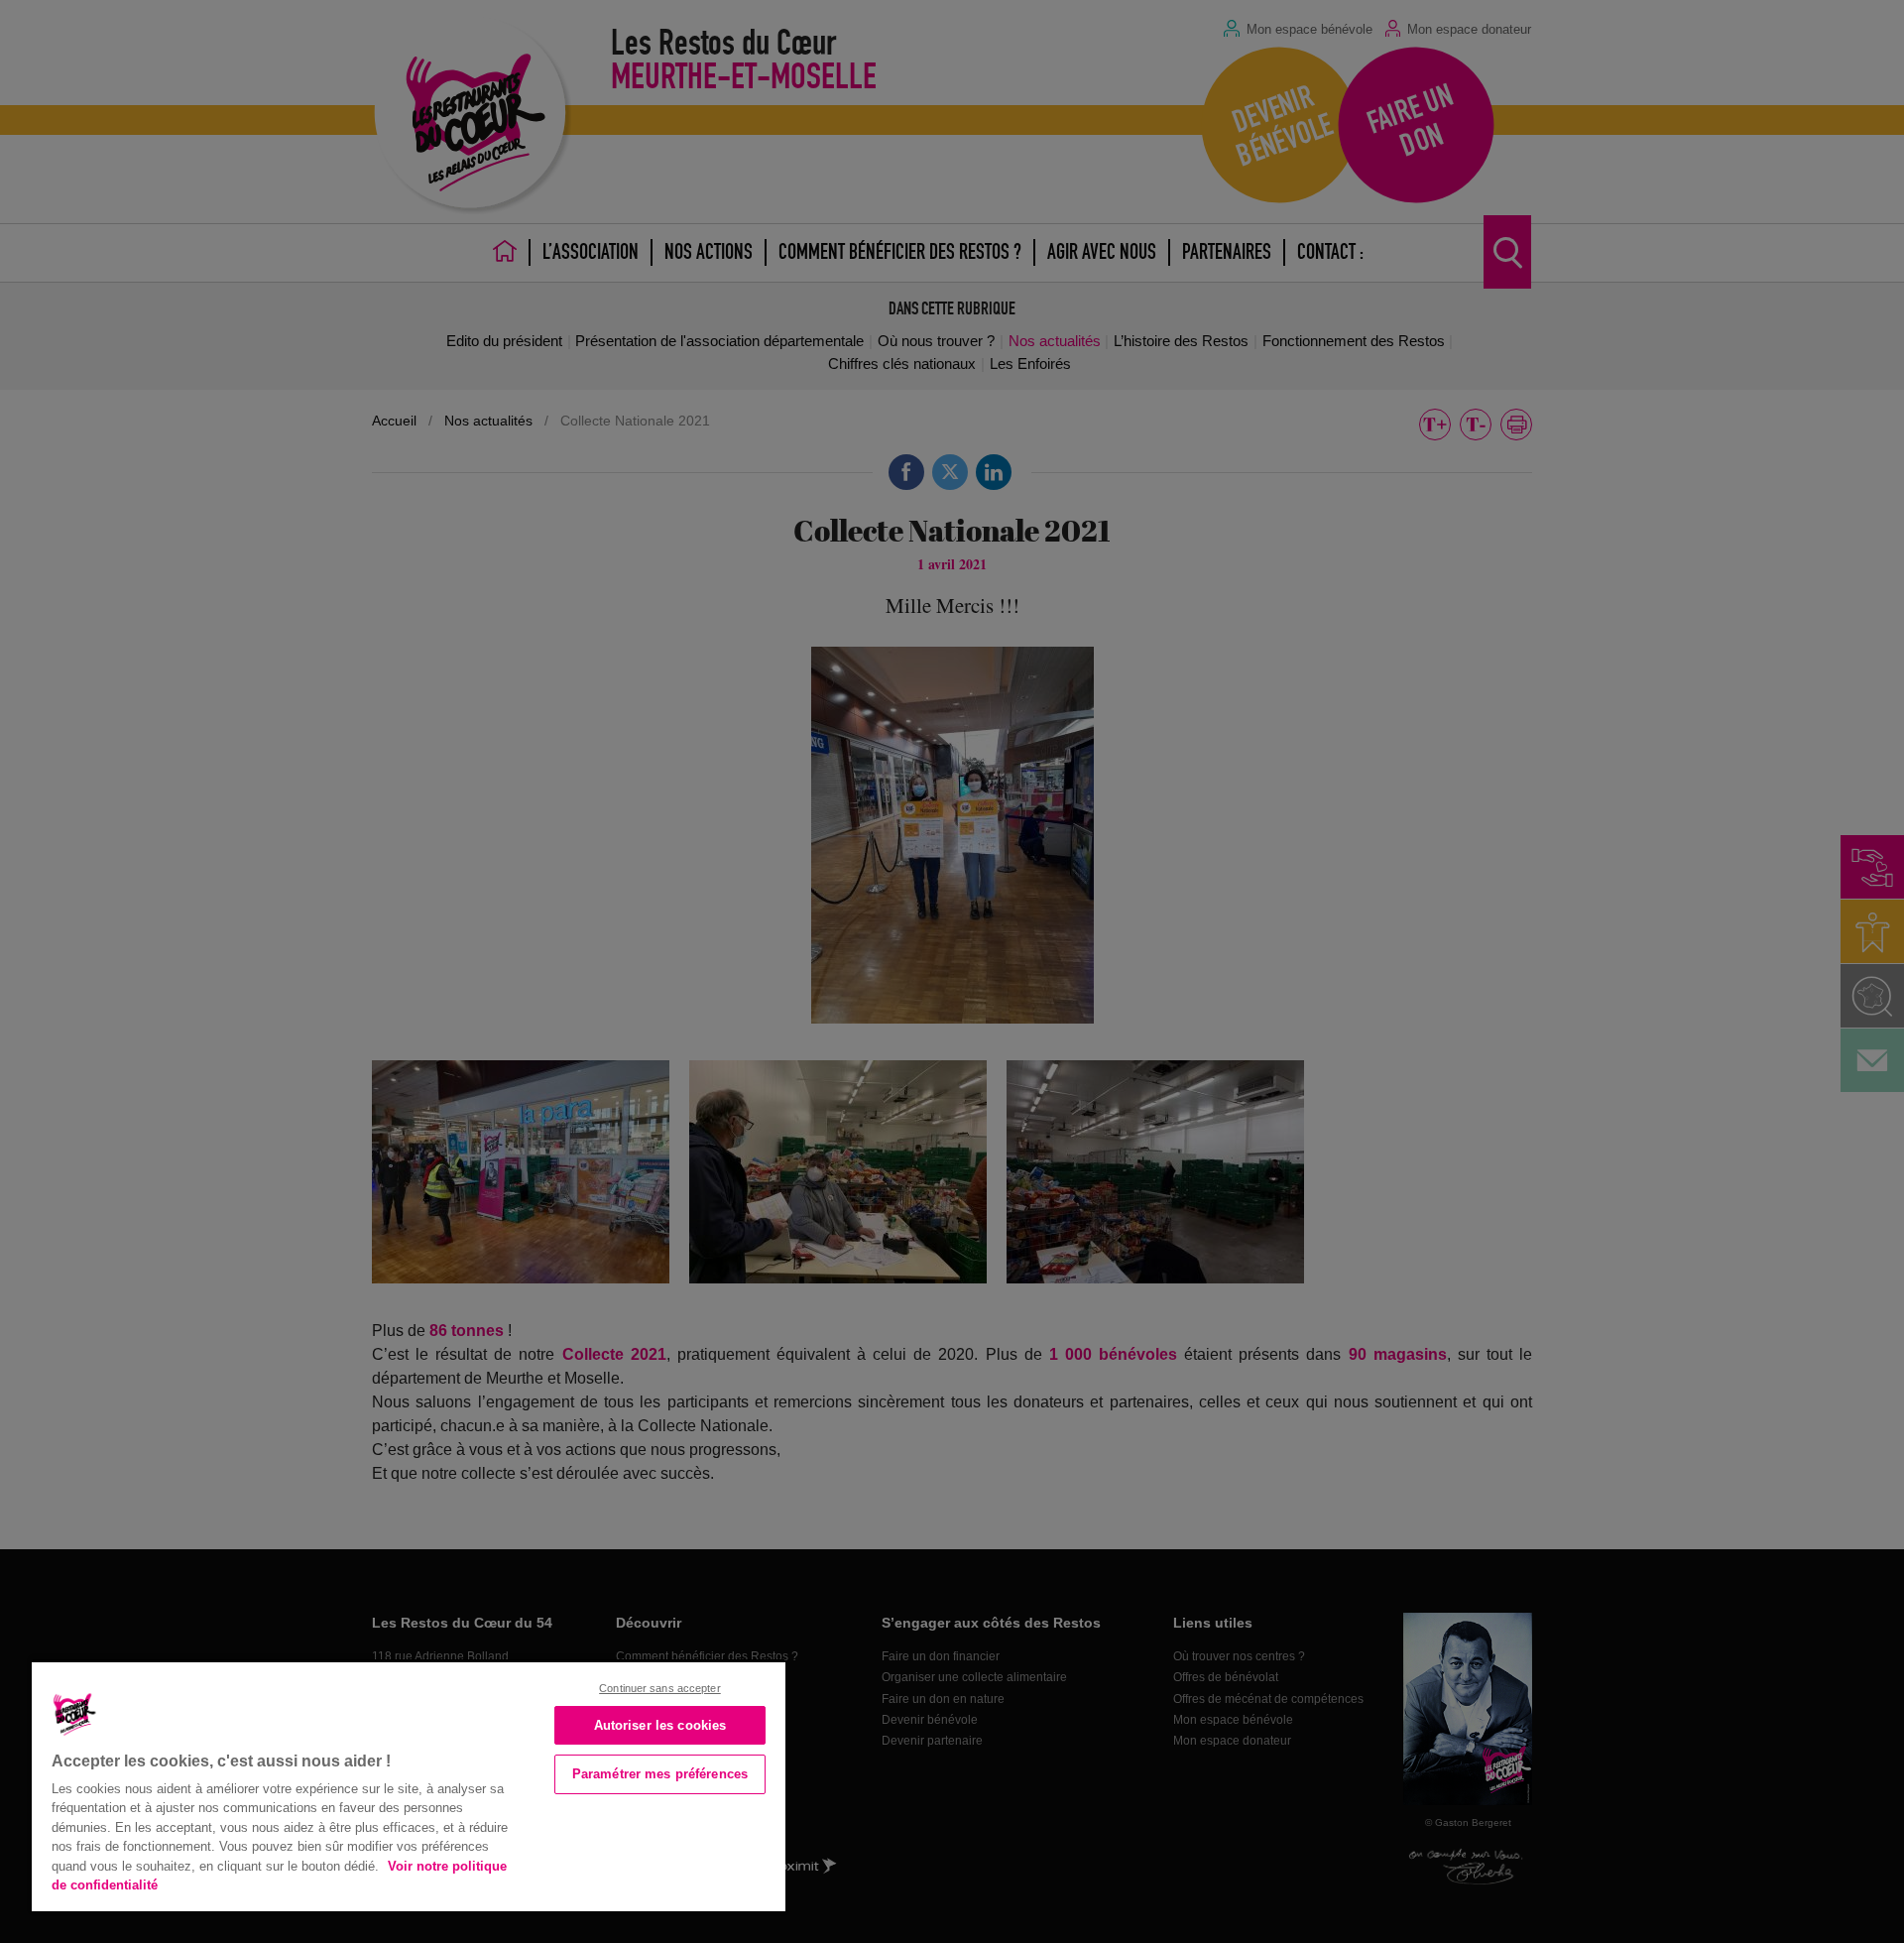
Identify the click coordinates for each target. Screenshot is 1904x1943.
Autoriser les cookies (660, 1725)
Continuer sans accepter (660, 1688)
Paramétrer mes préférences (660, 1774)
